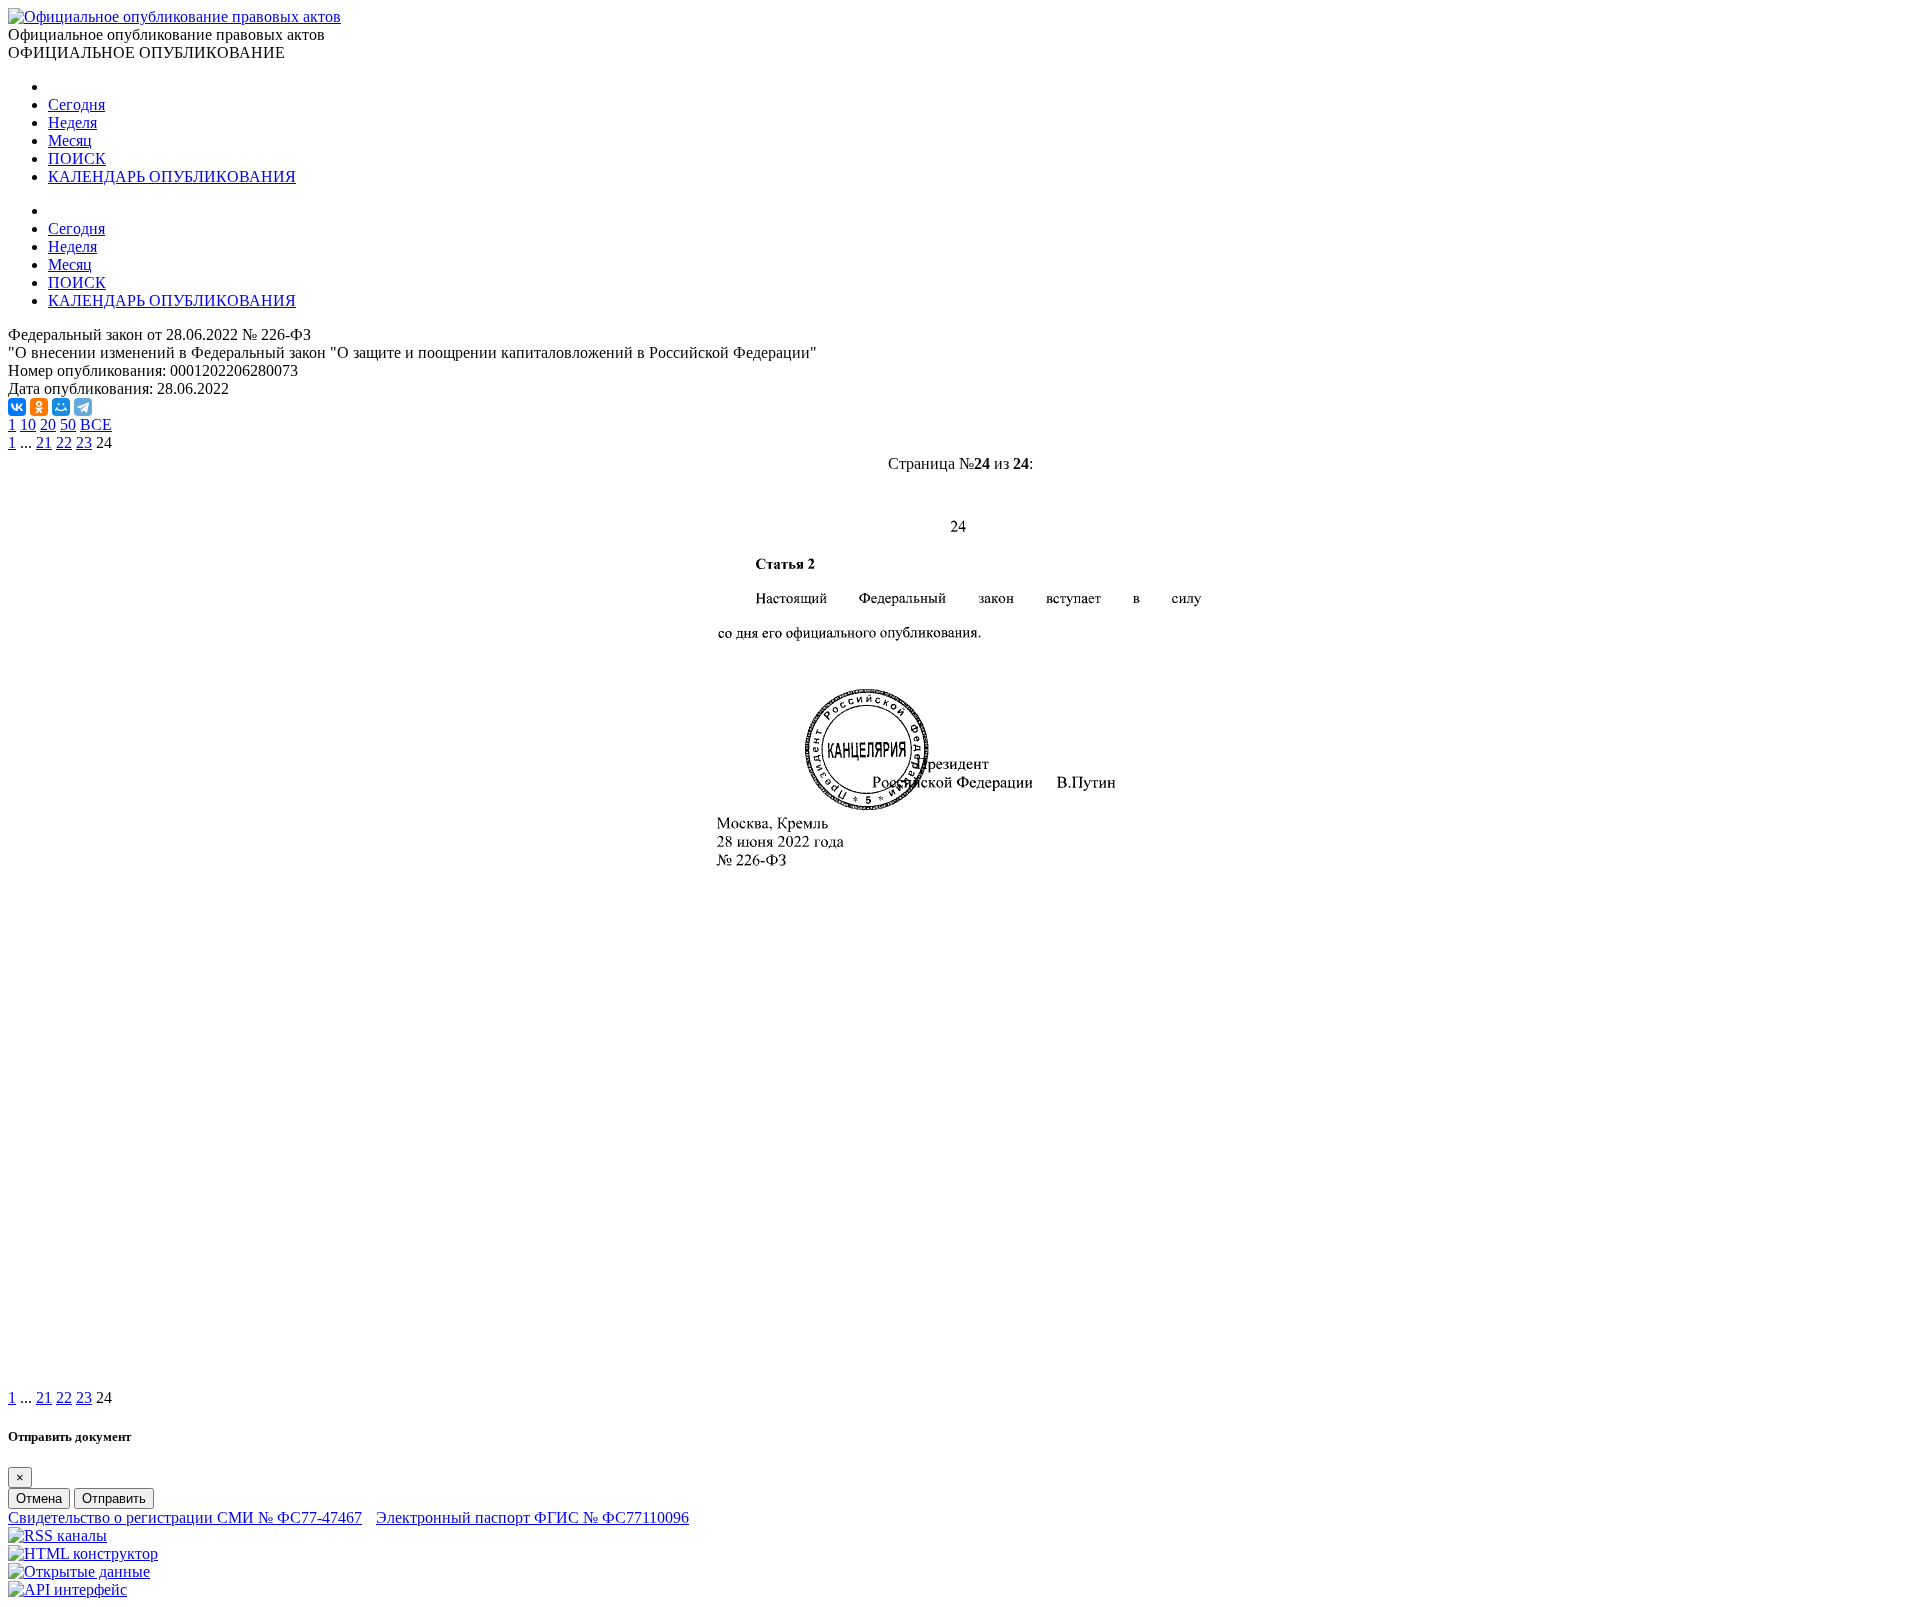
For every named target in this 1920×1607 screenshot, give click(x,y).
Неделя (72, 122)
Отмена (39, 1498)
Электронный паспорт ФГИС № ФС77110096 (532, 1517)
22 (64, 442)
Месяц (70, 140)
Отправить (114, 1498)
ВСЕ (96, 424)
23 (84, 442)
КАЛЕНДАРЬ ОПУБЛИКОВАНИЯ (172, 176)
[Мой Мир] (61, 407)
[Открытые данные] (79, 1571)
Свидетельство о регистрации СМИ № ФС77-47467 (185, 1517)
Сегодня (76, 104)
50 (68, 424)
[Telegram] (83, 407)
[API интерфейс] (67, 1589)
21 (44, 442)
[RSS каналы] (57, 1535)
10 (28, 424)
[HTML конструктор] (83, 1553)
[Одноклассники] (39, 407)
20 (48, 424)
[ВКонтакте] (17, 407)
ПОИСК (77, 158)
